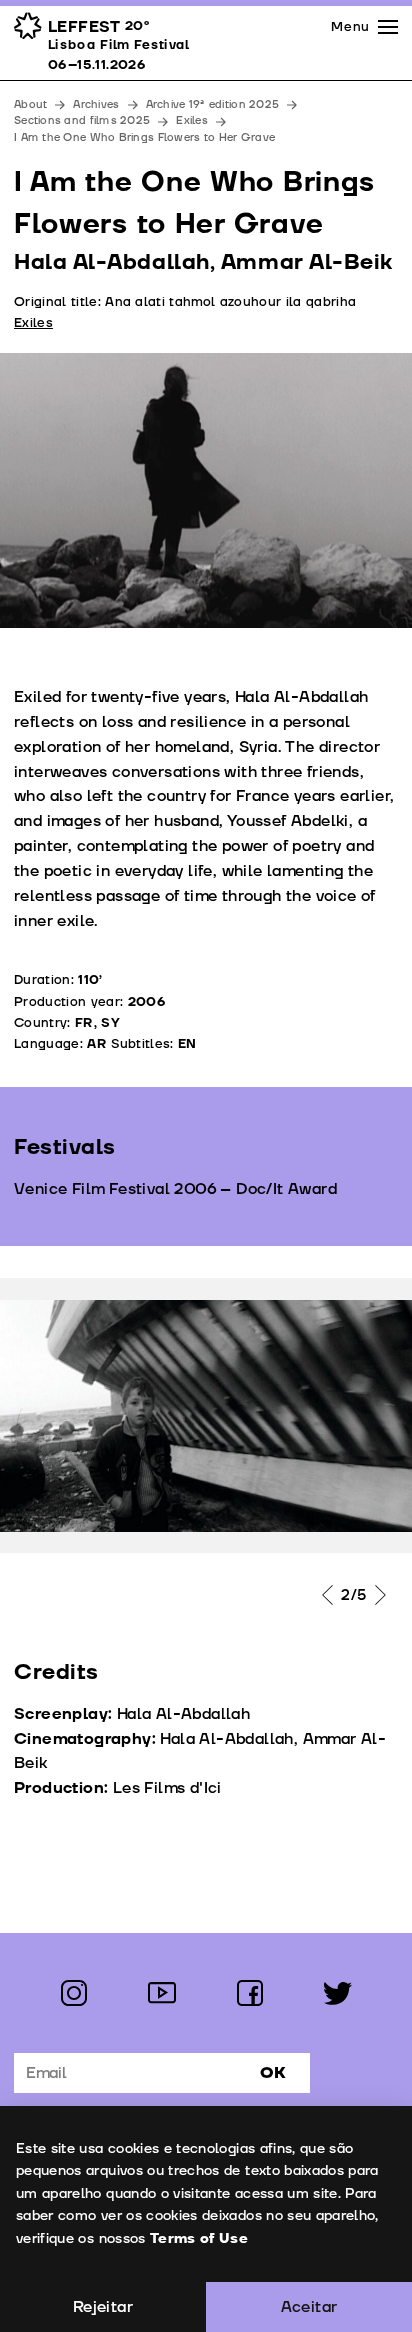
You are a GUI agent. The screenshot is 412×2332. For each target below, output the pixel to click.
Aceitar (309, 2307)
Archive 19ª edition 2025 (213, 104)
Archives (96, 104)
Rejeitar (103, 2307)
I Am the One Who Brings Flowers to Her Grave (144, 137)
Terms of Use (199, 2238)
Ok (273, 2073)
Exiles (192, 120)
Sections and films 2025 (82, 120)
